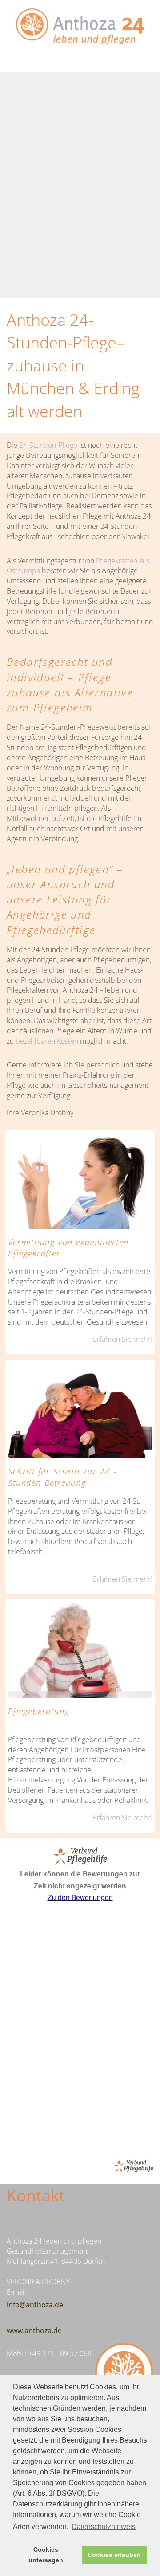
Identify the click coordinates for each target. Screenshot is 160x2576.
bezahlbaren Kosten (46, 1041)
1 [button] (52, 263)
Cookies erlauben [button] (114, 2555)
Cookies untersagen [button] (46, 2555)
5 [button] (106, 263)
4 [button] (92, 263)
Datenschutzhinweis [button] (104, 2527)
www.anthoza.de (34, 2330)
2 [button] (66, 263)
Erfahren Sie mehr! (122, 1339)
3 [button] (79, 263)
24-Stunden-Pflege (48, 445)
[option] (80, 185)
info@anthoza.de (35, 2305)
